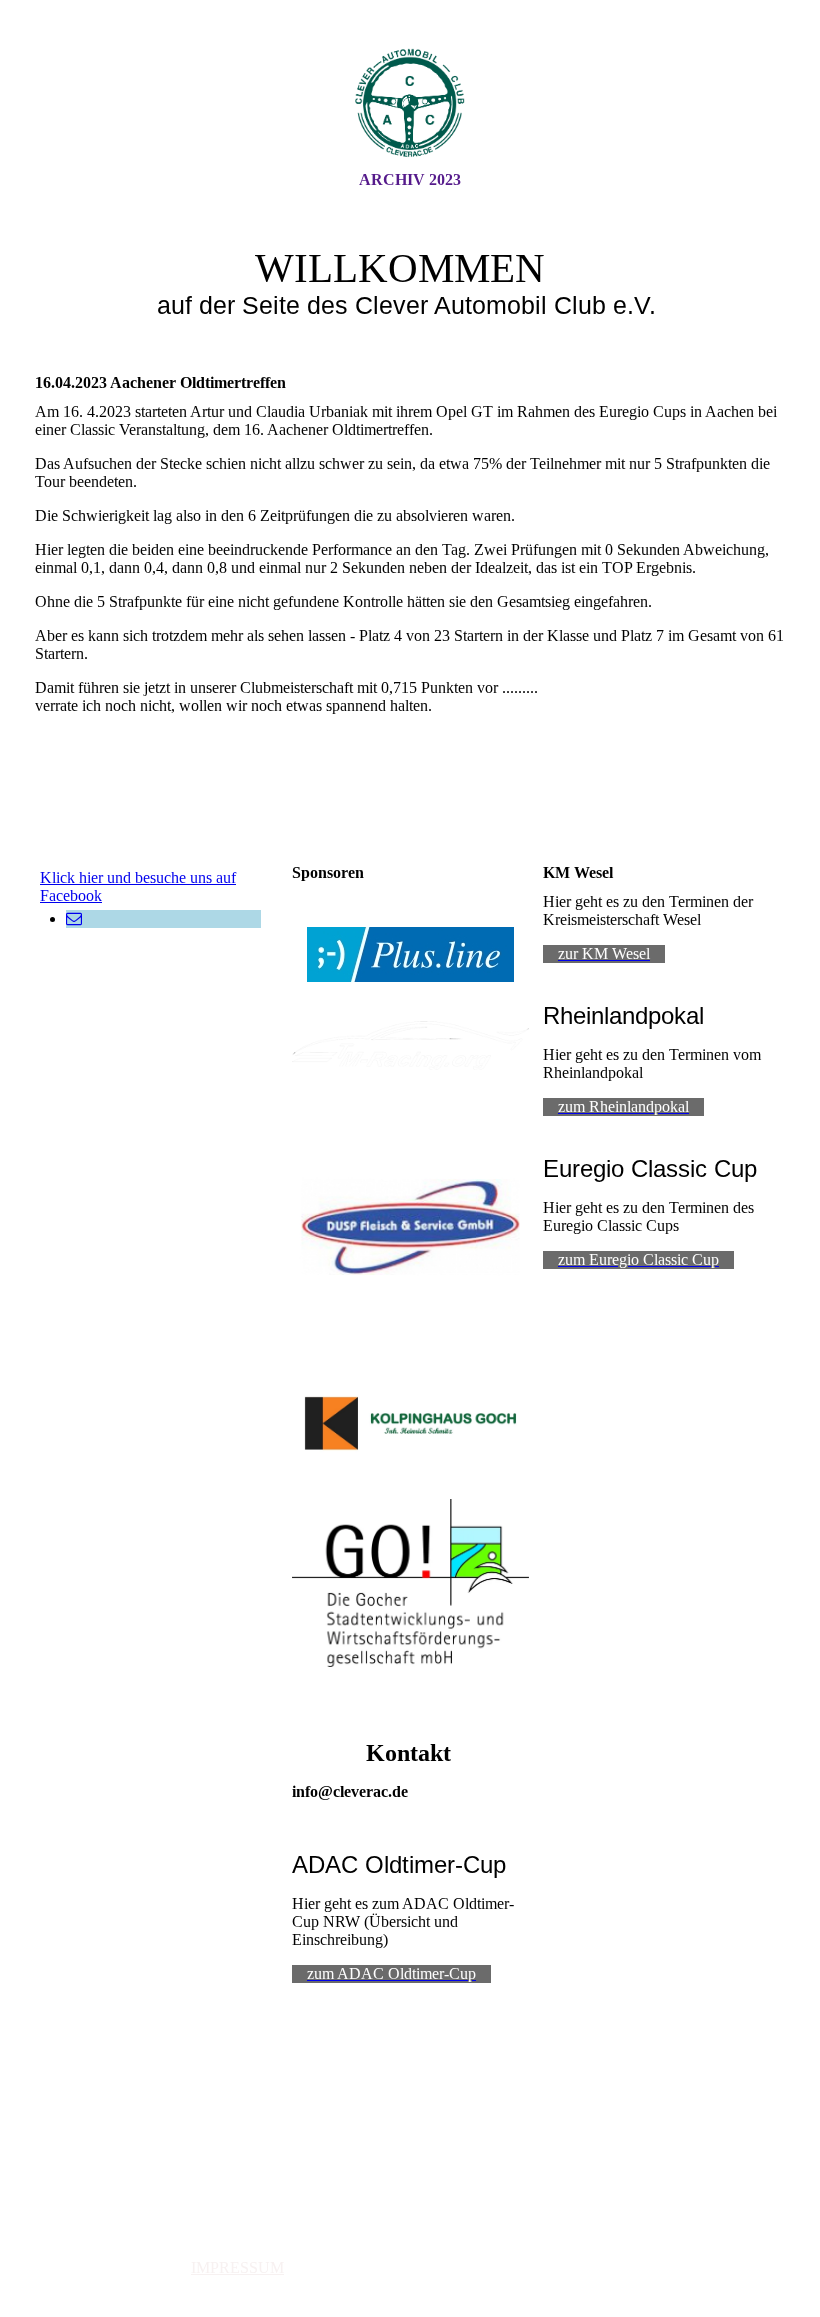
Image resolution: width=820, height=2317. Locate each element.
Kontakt (589, 2267)
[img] (410, 103)
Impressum (237, 2267)
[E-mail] (74, 918)
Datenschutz (421, 2267)
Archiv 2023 (410, 179)
